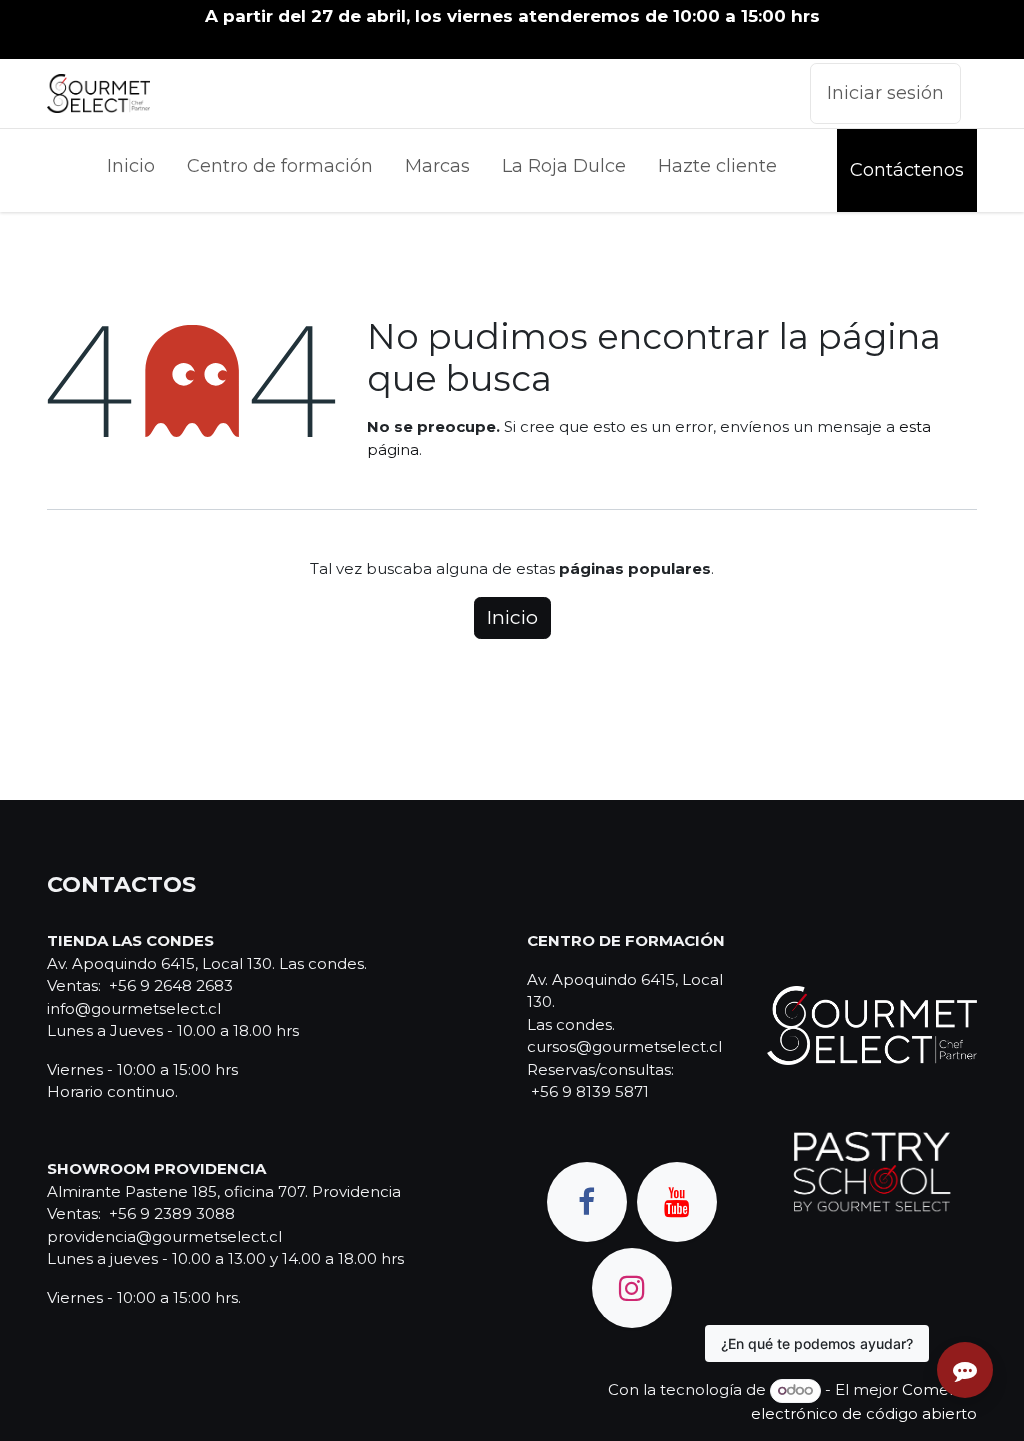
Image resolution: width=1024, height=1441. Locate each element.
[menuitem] (131, 170)
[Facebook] (587, 1202)
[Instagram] (632, 1288)
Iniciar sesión (885, 93)
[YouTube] (677, 1202)
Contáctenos (907, 170)
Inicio (512, 617)
